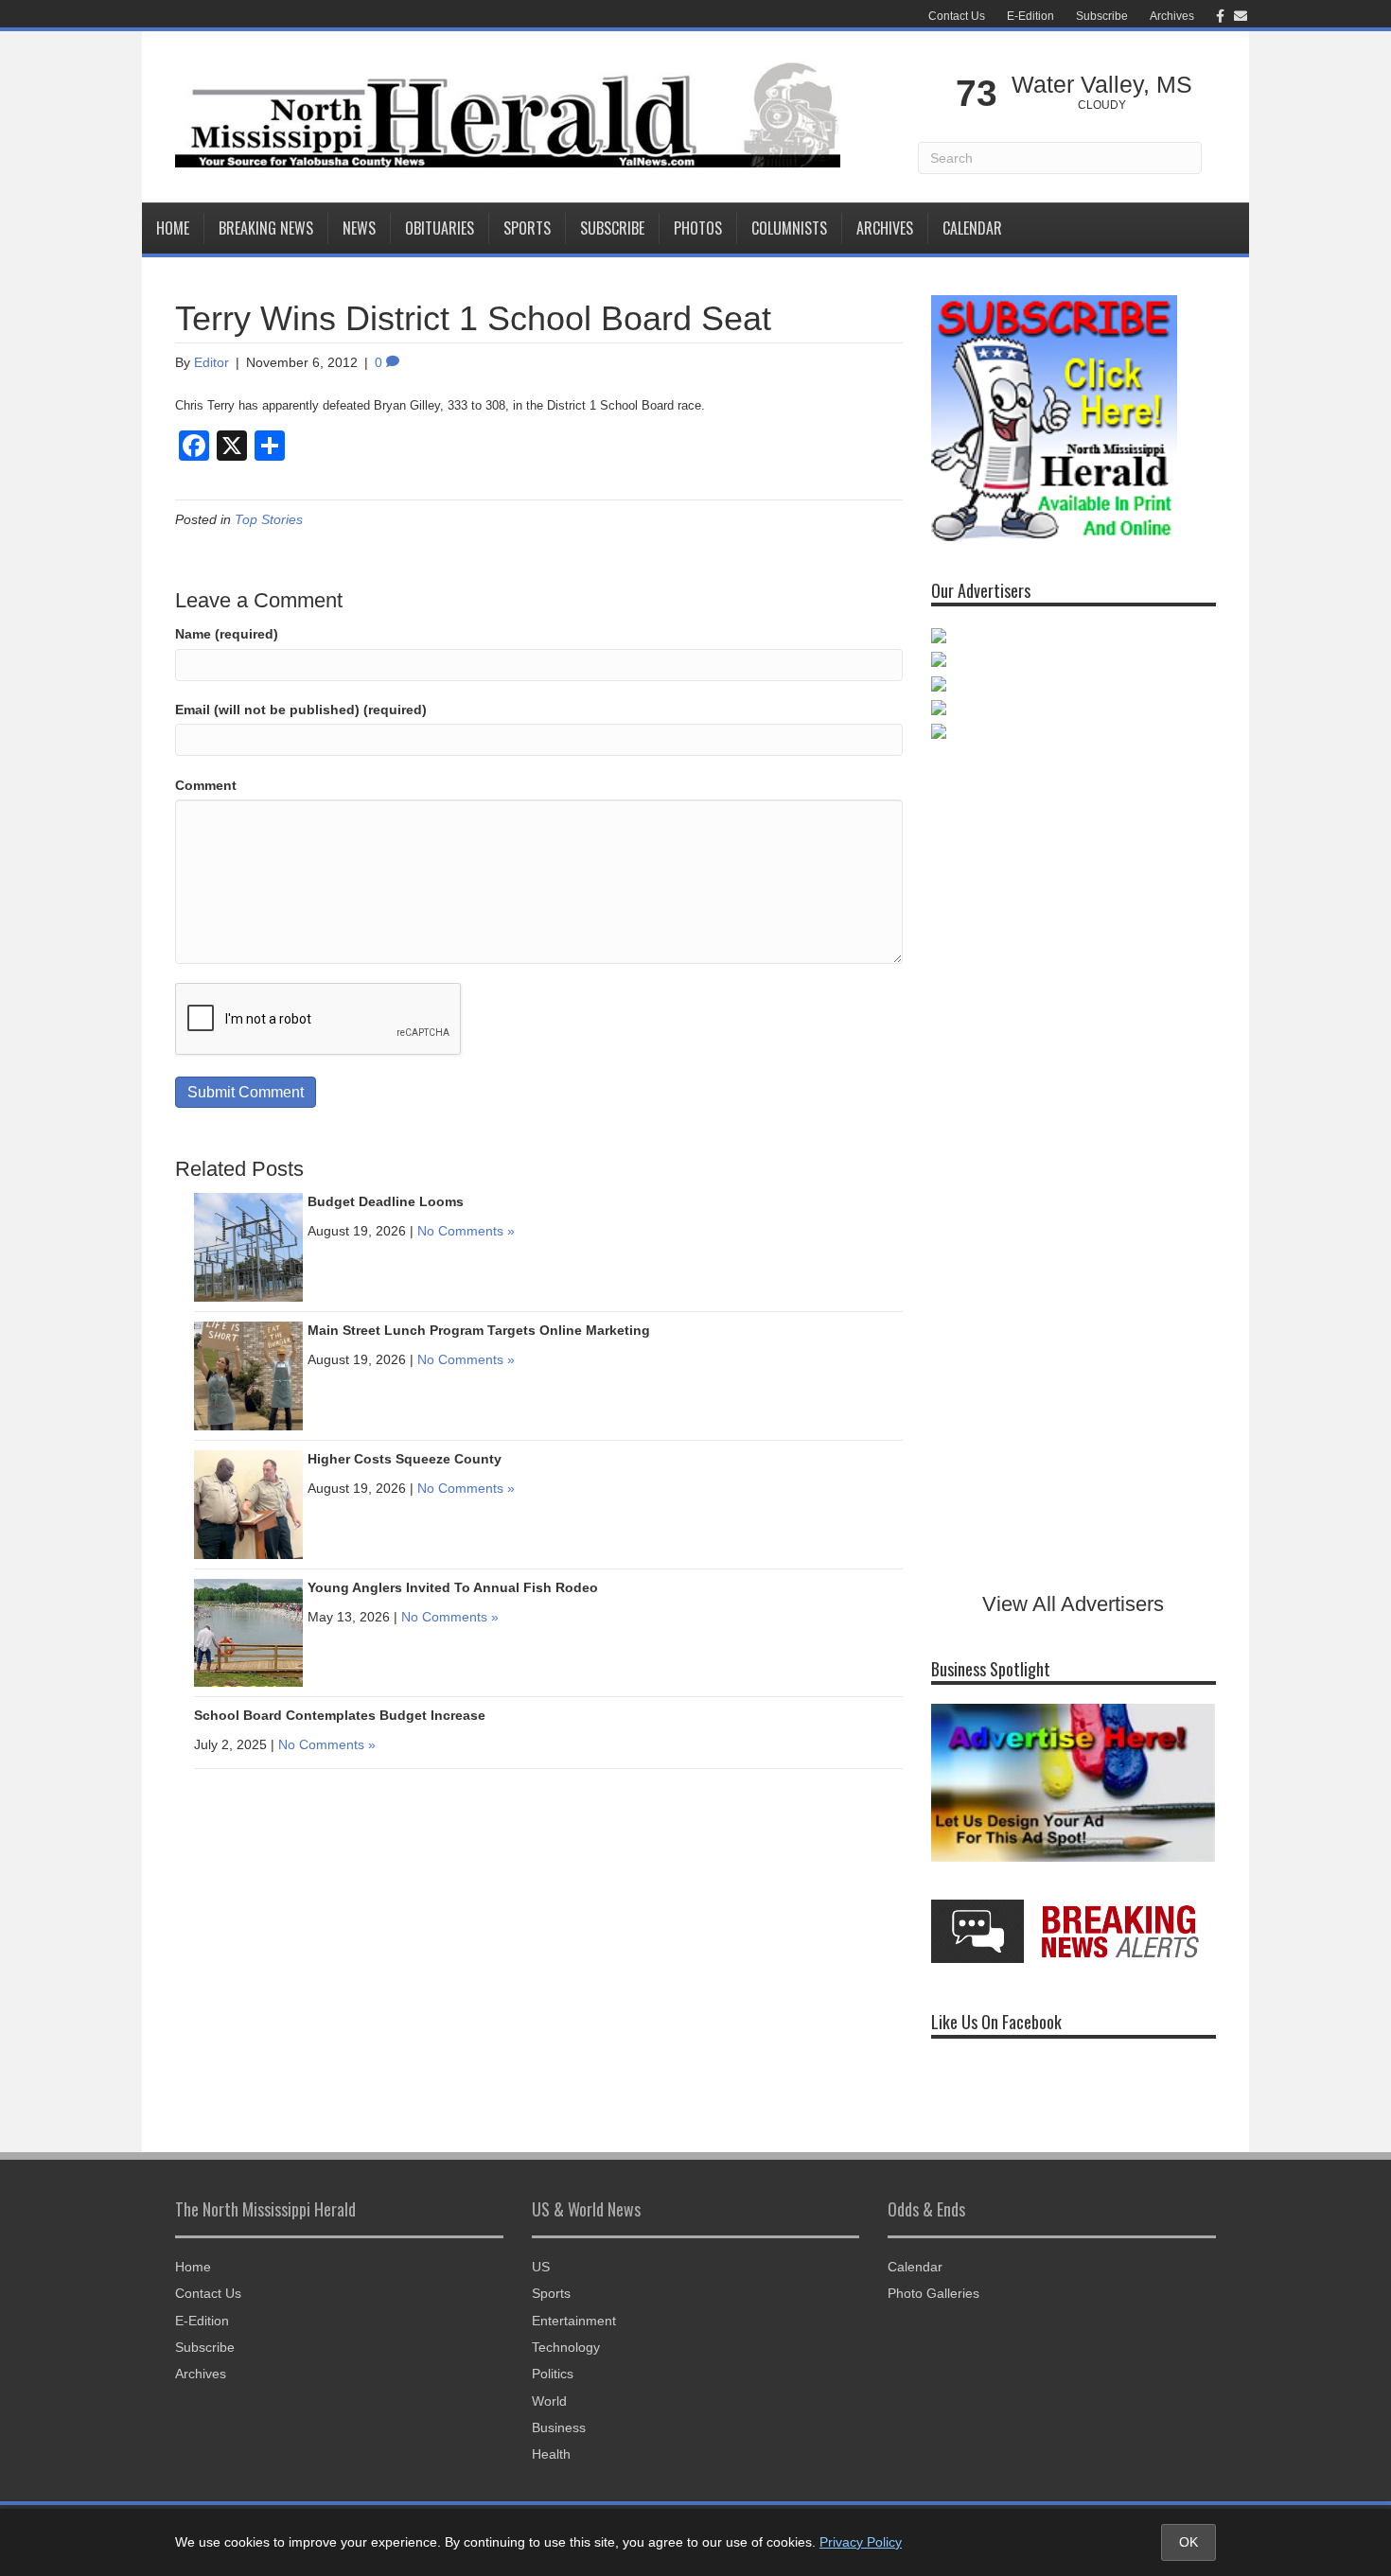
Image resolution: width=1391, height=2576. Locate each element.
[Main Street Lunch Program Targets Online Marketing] (248, 1376)
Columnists (789, 228)
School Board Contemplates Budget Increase (340, 1715)
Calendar (972, 228)
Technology (566, 2347)
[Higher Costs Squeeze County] (248, 1504)
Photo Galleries (933, 2293)
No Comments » (466, 1231)
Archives (1172, 16)
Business (559, 2427)
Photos (698, 228)
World (549, 2401)
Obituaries (440, 228)
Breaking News (266, 228)
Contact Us (957, 16)
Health (551, 2454)
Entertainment (574, 2321)
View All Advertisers (1073, 1604)
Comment (206, 785)
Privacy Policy (861, 2542)
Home (173, 228)
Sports (527, 228)
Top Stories (269, 519)
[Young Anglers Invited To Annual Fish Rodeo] (248, 1632)
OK (1189, 2542)
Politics (553, 2374)
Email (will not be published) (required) (301, 710)
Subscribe (1102, 16)
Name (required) (227, 634)
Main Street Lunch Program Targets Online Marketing (479, 1330)
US (541, 2267)
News (359, 228)
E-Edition (1030, 16)
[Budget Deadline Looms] (248, 1247)
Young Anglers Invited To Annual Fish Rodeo (453, 1587)
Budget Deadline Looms (386, 1201)
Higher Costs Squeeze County (405, 1459)
